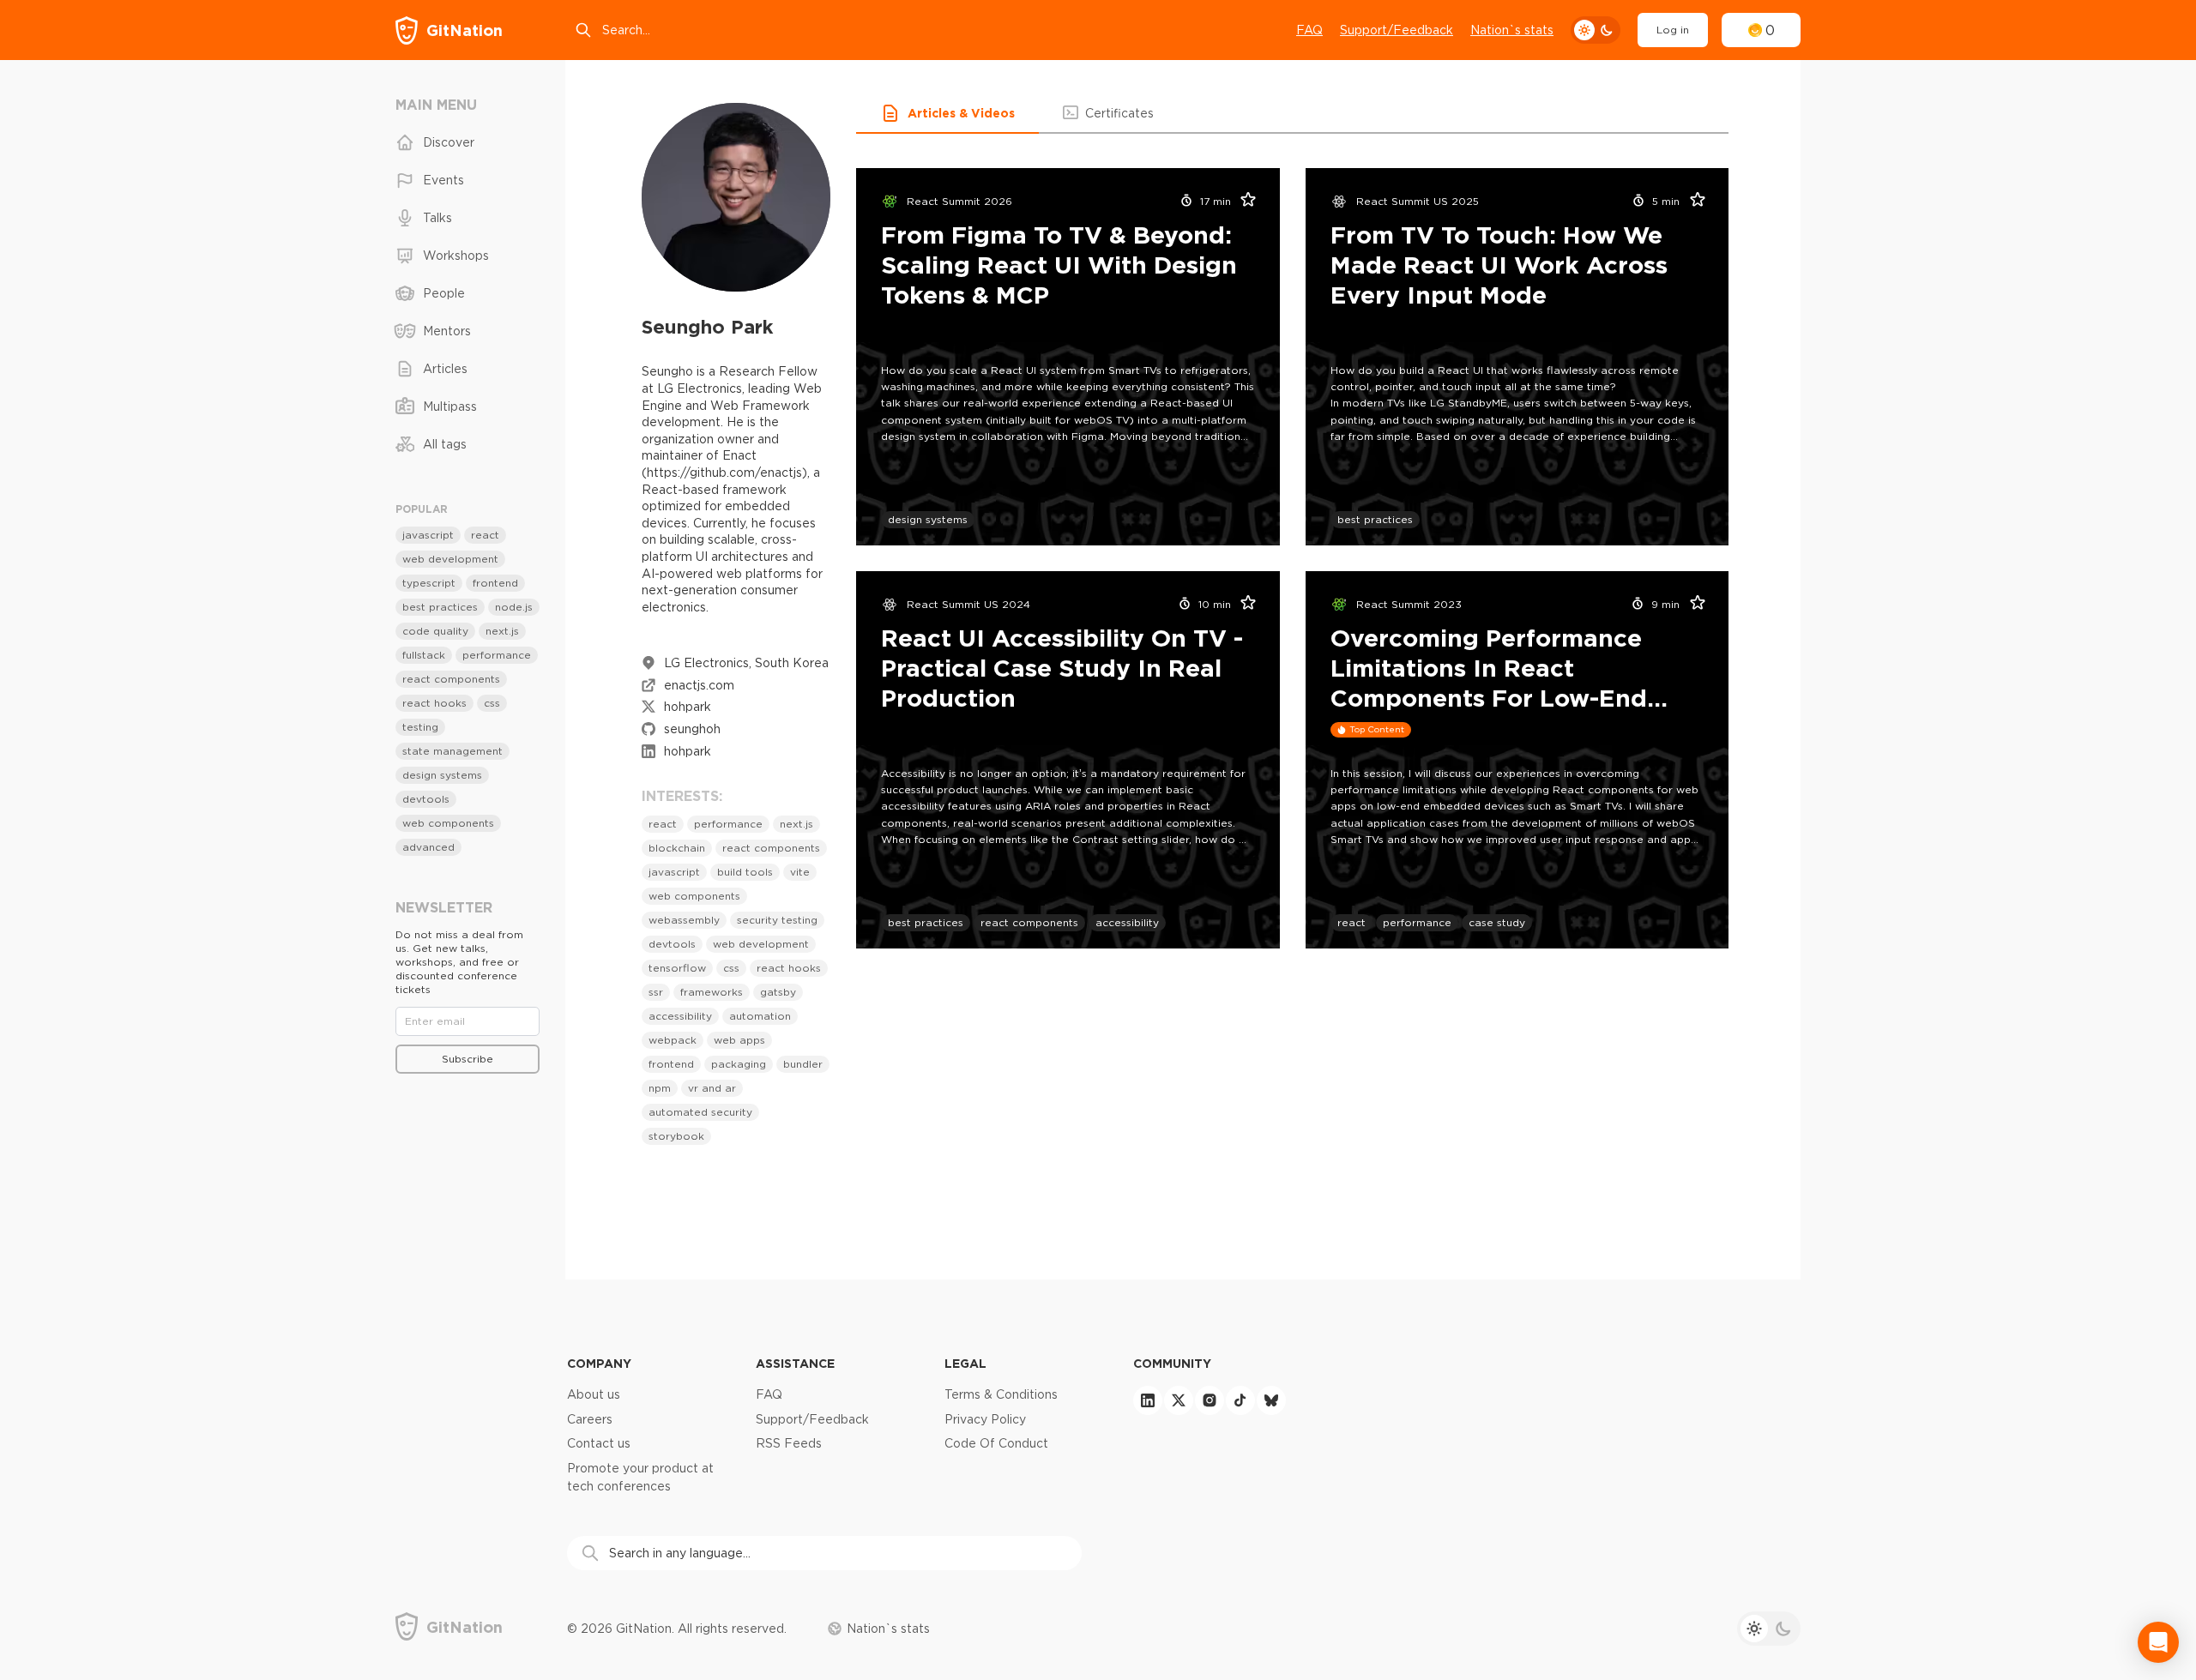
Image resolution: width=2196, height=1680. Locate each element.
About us (594, 1394)
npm (660, 1088)
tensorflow (677, 968)
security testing (777, 920)
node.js (514, 607)
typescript (429, 583)
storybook (676, 1136)
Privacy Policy (985, 1419)
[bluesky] (1271, 1400)
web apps (739, 1040)
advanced (428, 847)
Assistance (795, 1363)
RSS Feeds (789, 1443)
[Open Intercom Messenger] (2158, 1642)
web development (761, 944)
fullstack (424, 655)
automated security (700, 1112)
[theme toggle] (1596, 30)
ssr (656, 992)
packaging (739, 1064)
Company (599, 1363)
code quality (435, 631)
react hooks (789, 968)
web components (694, 896)
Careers (590, 1419)
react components (771, 848)
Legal (965, 1363)
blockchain (677, 848)
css (731, 968)
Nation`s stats (1512, 30)
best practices (1375, 519)
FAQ (1309, 30)
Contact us (599, 1443)
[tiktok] (1240, 1400)
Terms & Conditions (1001, 1394)
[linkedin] (1148, 1400)
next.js (796, 824)
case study (1497, 922)
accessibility (680, 1016)
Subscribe (468, 1059)
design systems (928, 519)
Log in (1673, 30)
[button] (947, 113)
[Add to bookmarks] (1243, 202)
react (663, 824)
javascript (674, 872)
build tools (745, 872)
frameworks (712, 992)
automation (760, 1016)
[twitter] (1179, 1400)
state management (452, 751)
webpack (673, 1040)
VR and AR (712, 1088)
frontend (671, 1064)
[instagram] (1210, 1400)
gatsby (778, 992)
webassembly (684, 920)
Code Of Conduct (996, 1443)
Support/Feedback (1397, 30)
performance (728, 824)
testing (420, 727)
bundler (803, 1064)
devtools (672, 944)
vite (800, 872)
